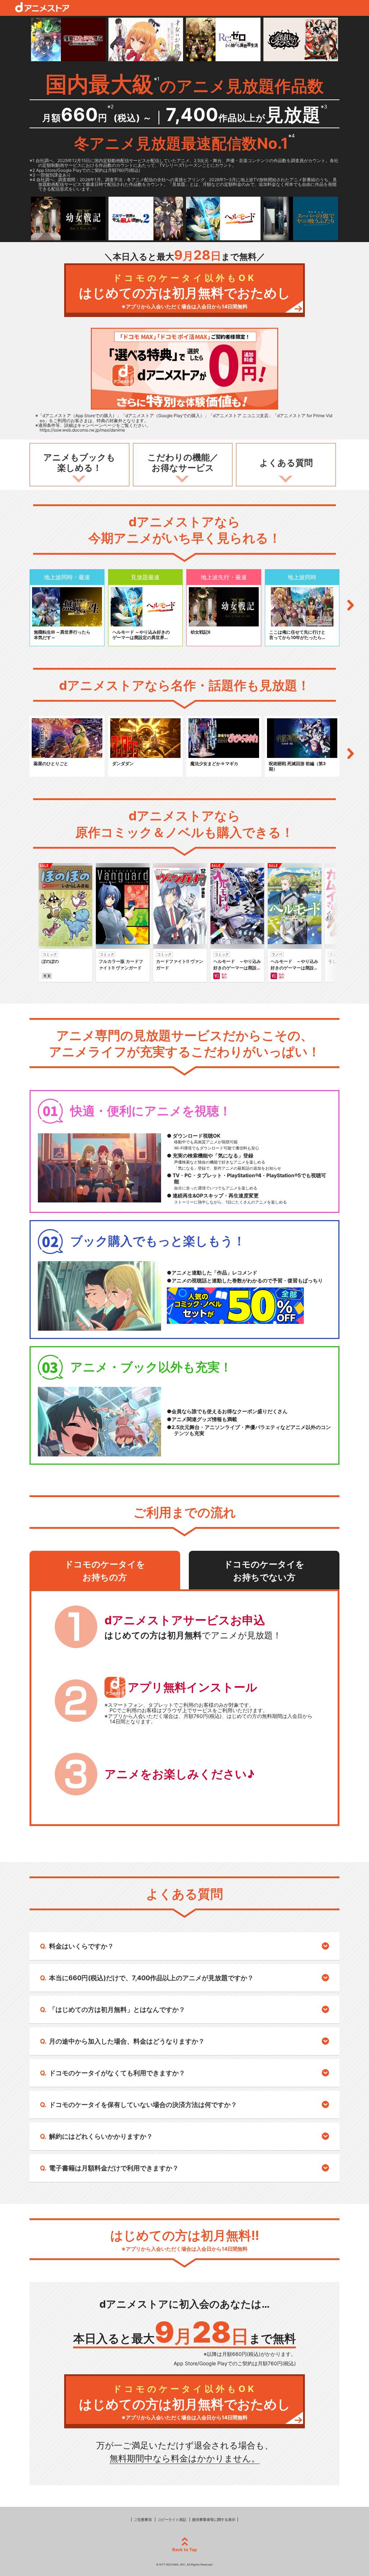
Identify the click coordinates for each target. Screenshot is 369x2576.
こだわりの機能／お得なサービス (183, 463)
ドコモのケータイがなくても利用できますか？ (117, 2073)
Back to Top (185, 2550)
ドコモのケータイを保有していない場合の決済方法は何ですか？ (143, 2105)
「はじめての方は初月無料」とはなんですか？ (117, 2010)
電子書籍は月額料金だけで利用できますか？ (114, 2168)
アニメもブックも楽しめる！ (79, 463)
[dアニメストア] (42, 7)
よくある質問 (286, 463)
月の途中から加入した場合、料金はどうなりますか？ (127, 2041)
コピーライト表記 (172, 2519)
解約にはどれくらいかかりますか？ (101, 2136)
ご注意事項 (143, 2519)
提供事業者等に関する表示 (214, 2519)
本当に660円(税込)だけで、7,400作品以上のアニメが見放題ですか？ (151, 1978)
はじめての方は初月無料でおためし (185, 291)
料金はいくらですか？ (81, 1946)
